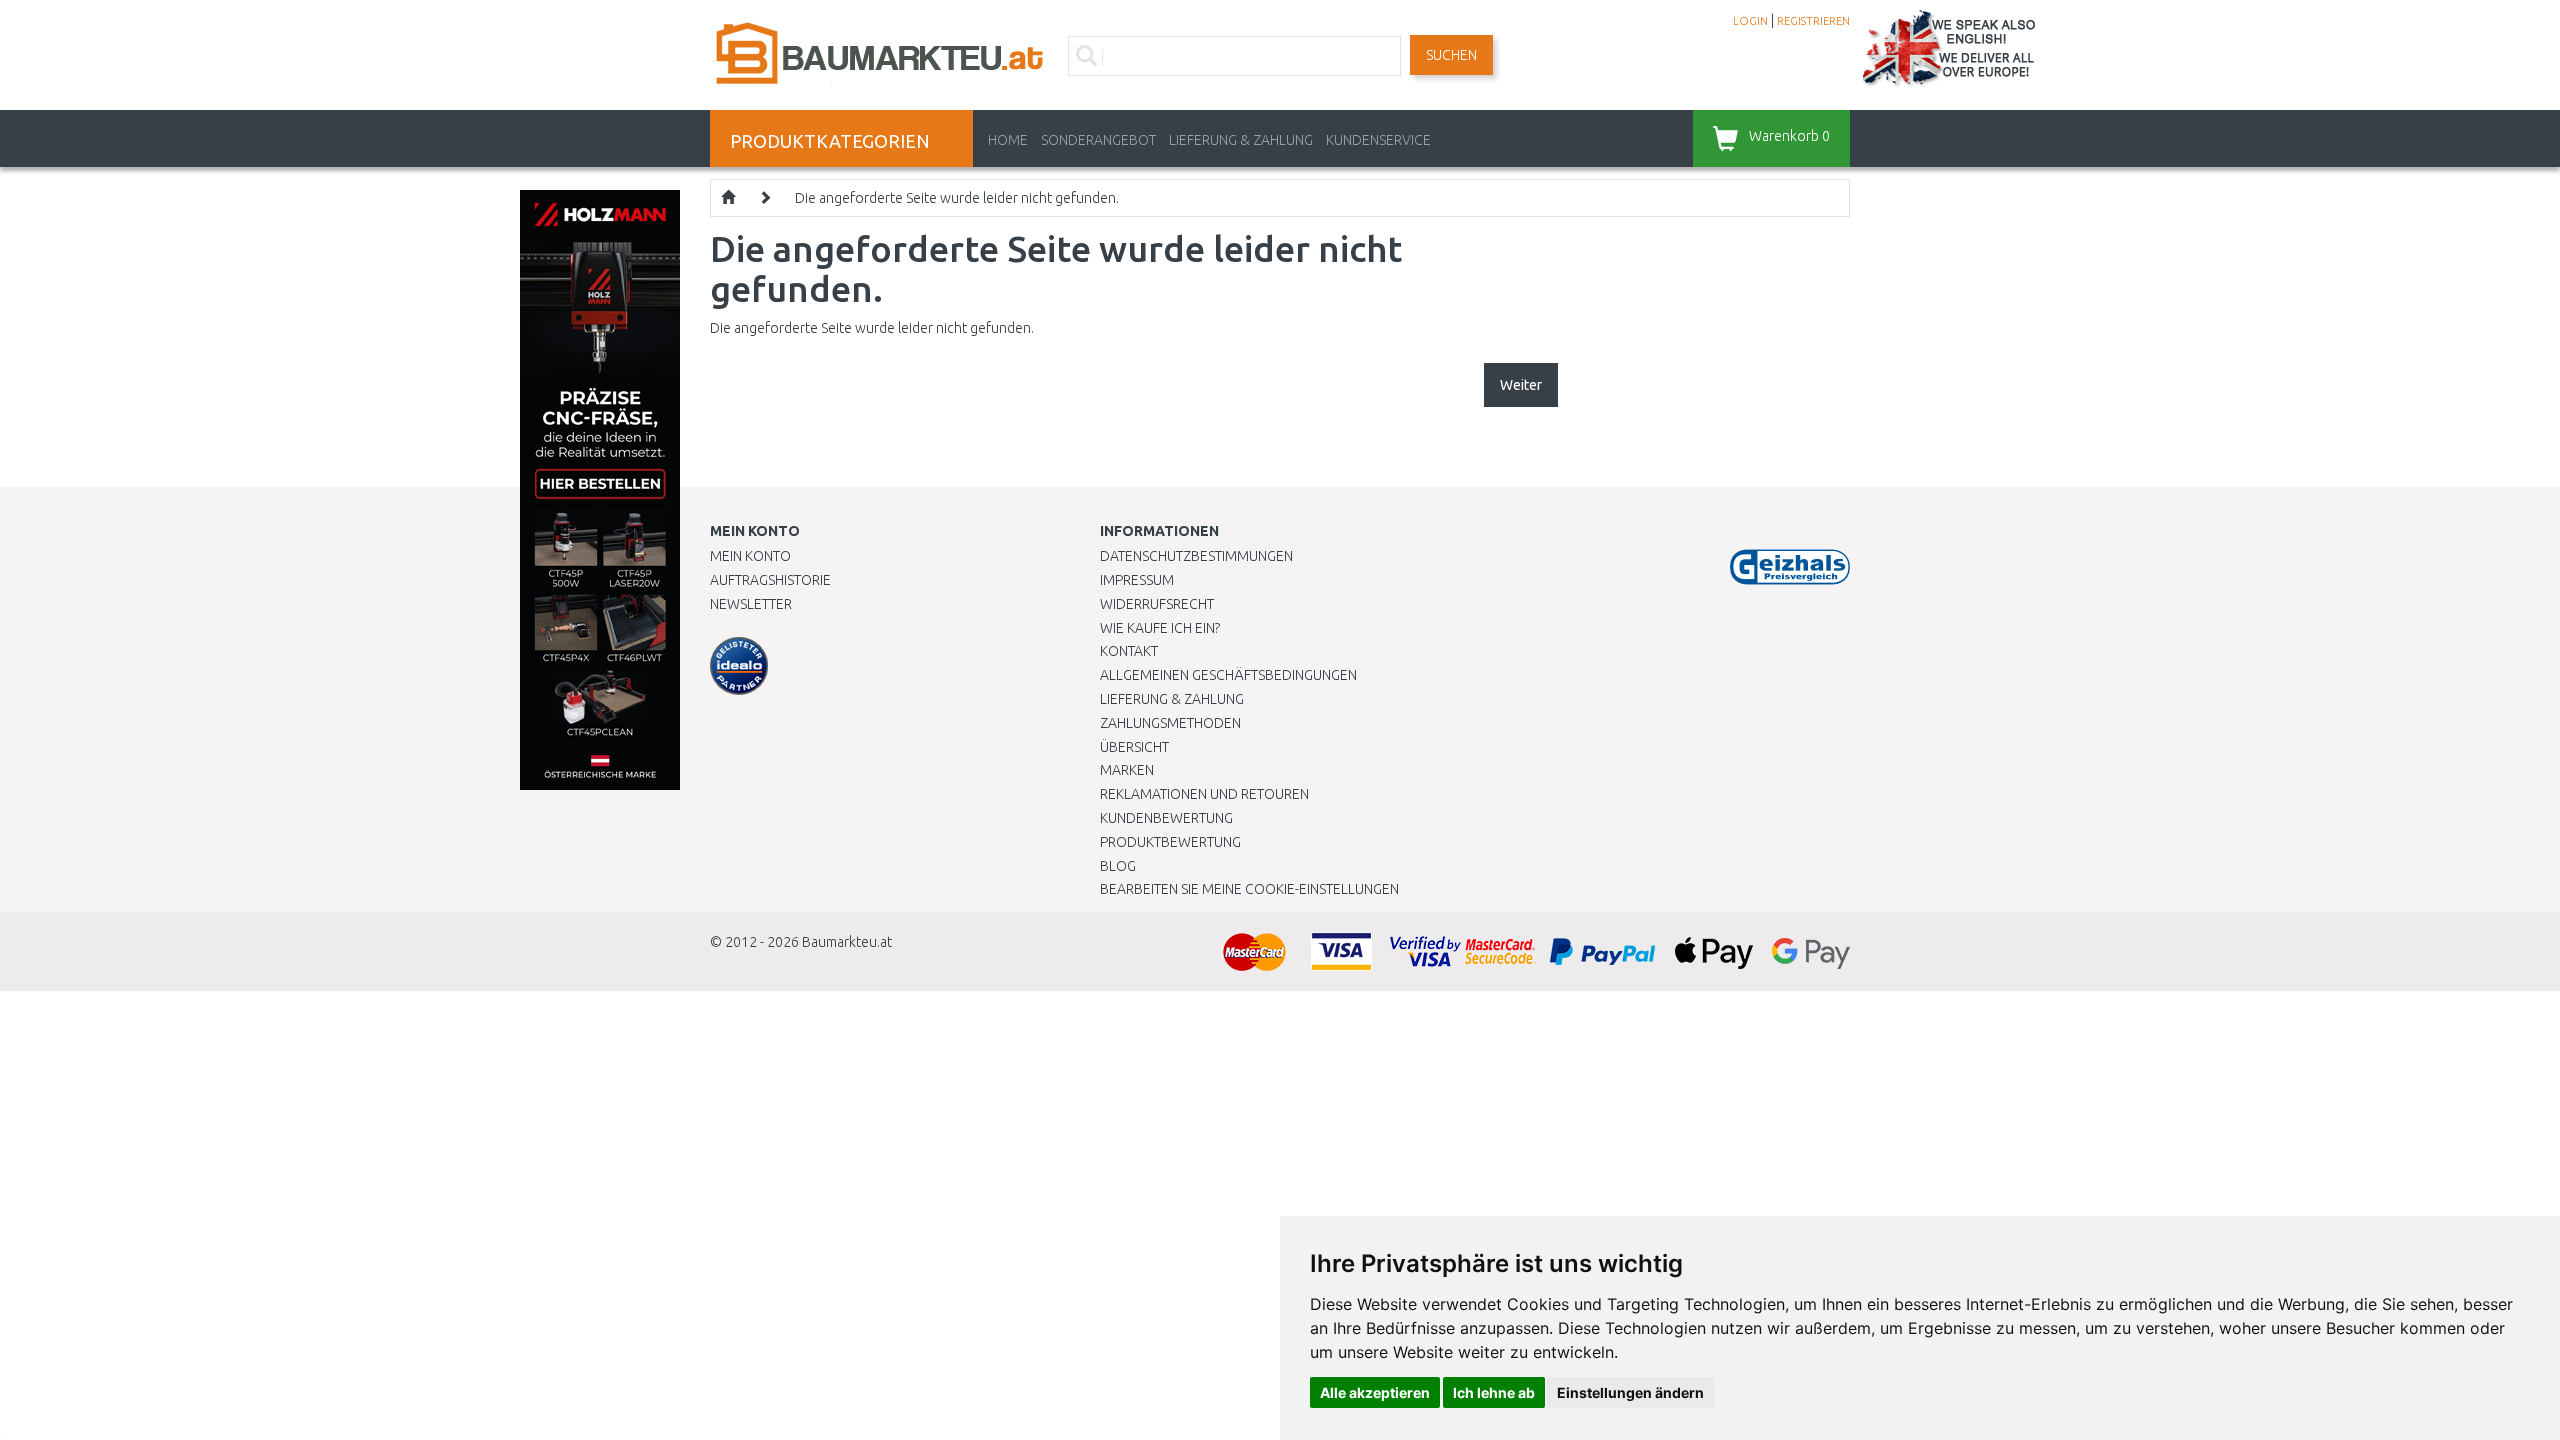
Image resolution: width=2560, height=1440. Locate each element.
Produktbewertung (1170, 842)
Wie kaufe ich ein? (1160, 628)
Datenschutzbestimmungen (1196, 556)
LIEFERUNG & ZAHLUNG (1241, 140)
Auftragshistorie (770, 580)
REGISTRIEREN (1813, 21)
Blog (1118, 866)
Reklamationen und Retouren (1204, 794)
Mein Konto (750, 556)
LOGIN (1750, 21)
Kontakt (1129, 651)
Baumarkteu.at (847, 942)
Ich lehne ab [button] (1494, 1392)
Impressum (1137, 580)
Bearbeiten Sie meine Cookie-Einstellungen (1249, 889)
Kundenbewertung (1166, 818)
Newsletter (751, 604)
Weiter (1521, 385)
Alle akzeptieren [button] (1375, 1392)
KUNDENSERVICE (1378, 140)
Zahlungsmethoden (1170, 723)
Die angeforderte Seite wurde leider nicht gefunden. (957, 198)
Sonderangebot (1098, 140)
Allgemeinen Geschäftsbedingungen (1228, 675)
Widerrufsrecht (1157, 604)
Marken (1127, 770)
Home (1008, 140)
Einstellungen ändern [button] (1630, 1392)
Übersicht (1134, 747)
